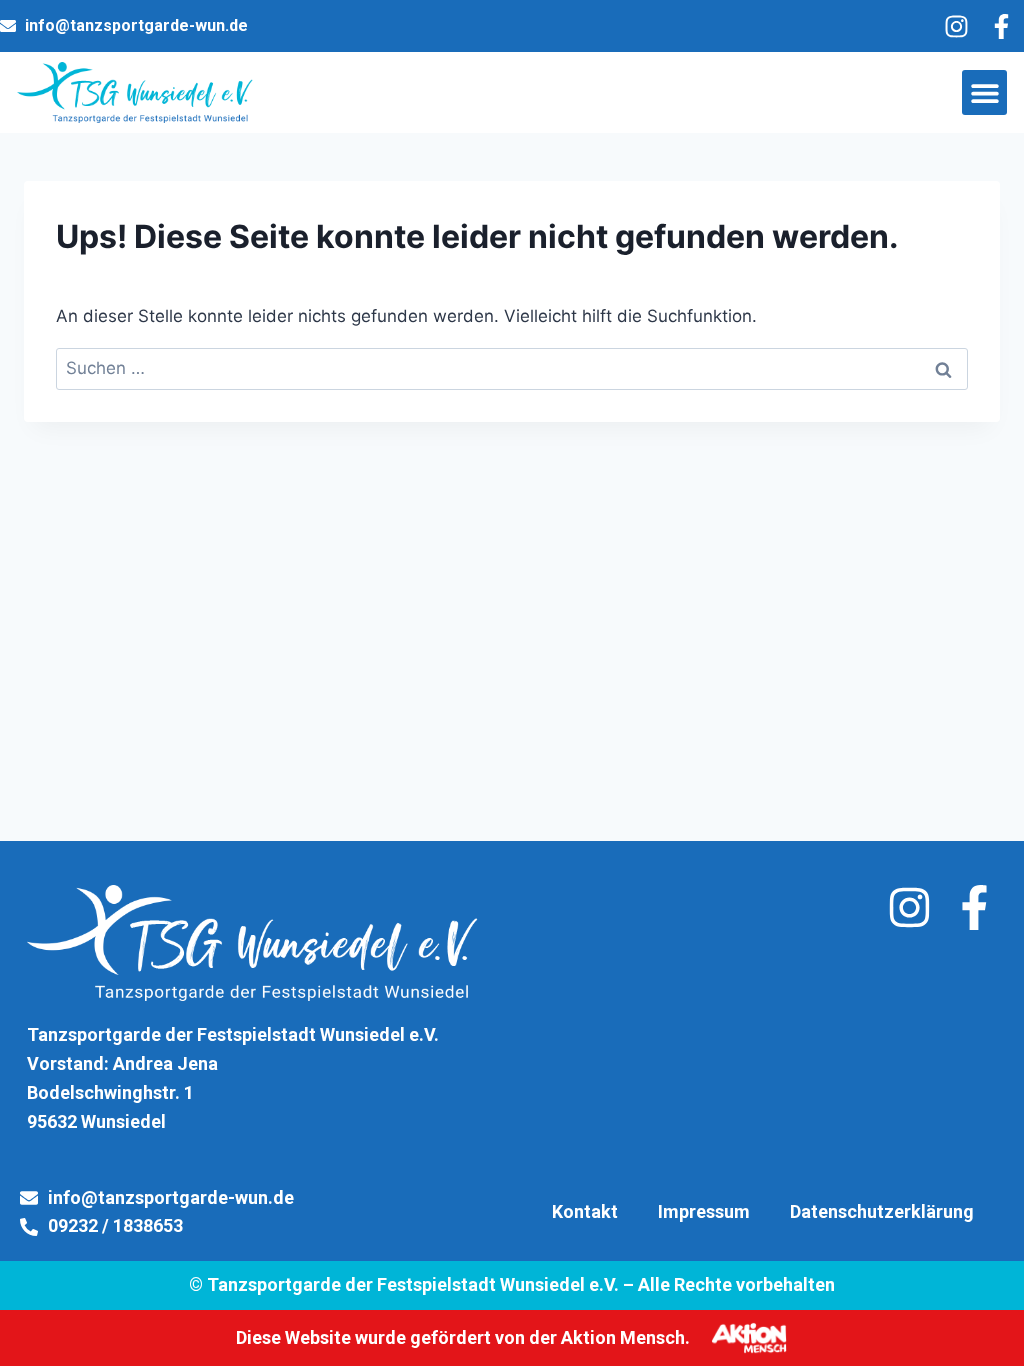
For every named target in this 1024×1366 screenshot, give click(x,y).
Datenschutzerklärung (882, 1211)
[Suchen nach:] (512, 368)
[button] (984, 92)
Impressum (704, 1211)
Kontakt (585, 1211)
